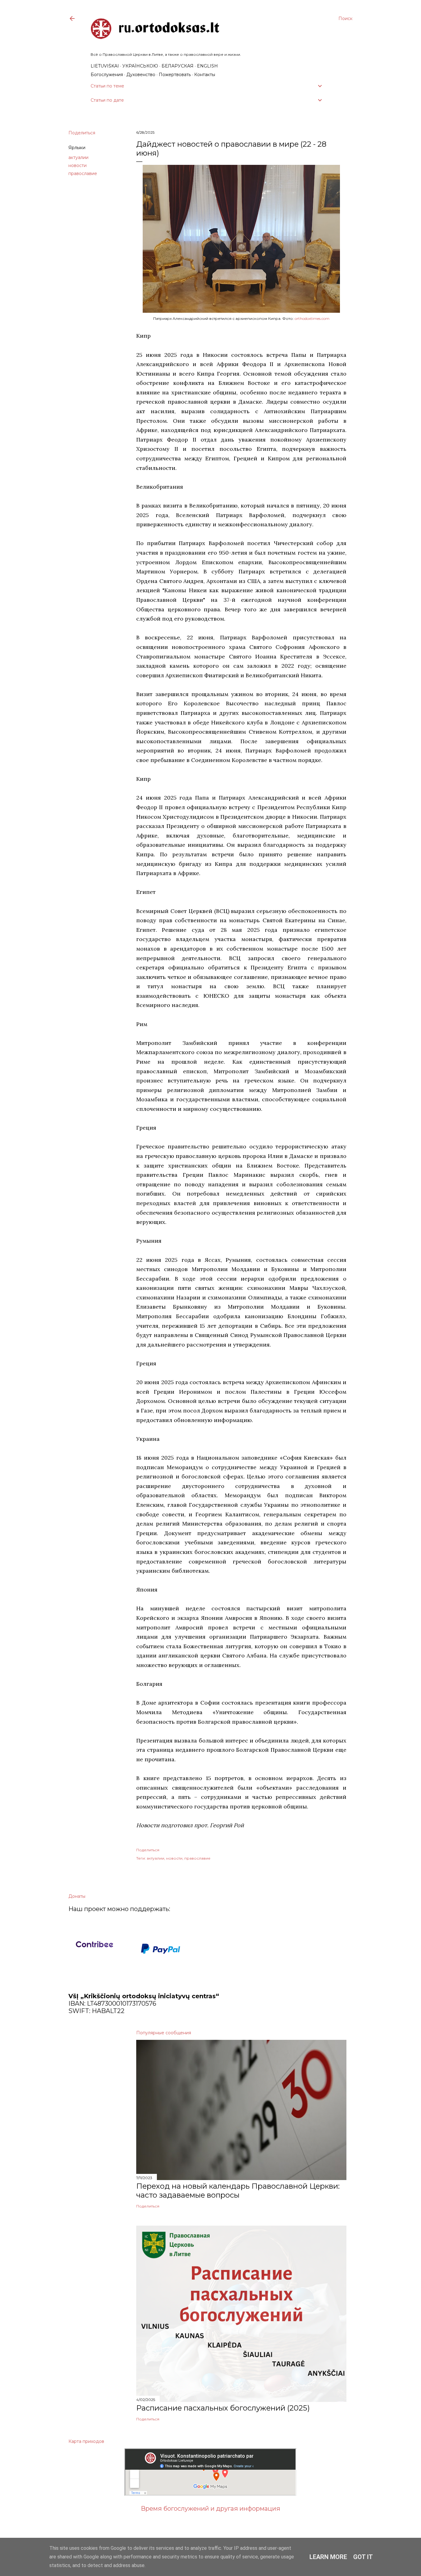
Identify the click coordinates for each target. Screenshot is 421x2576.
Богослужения (107, 75)
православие (83, 173)
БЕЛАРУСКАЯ (178, 66)
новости (78, 165)
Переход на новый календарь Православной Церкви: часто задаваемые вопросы (238, 2191)
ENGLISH (207, 66)
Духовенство (141, 75)
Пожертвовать (175, 75)
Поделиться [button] (82, 133)
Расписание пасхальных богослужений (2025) (223, 2408)
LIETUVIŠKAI (105, 66)
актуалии (78, 157)
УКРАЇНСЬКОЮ (140, 66)
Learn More (328, 2557)
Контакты (205, 75)
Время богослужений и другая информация (211, 2509)
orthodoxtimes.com (312, 318)
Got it (363, 2557)
